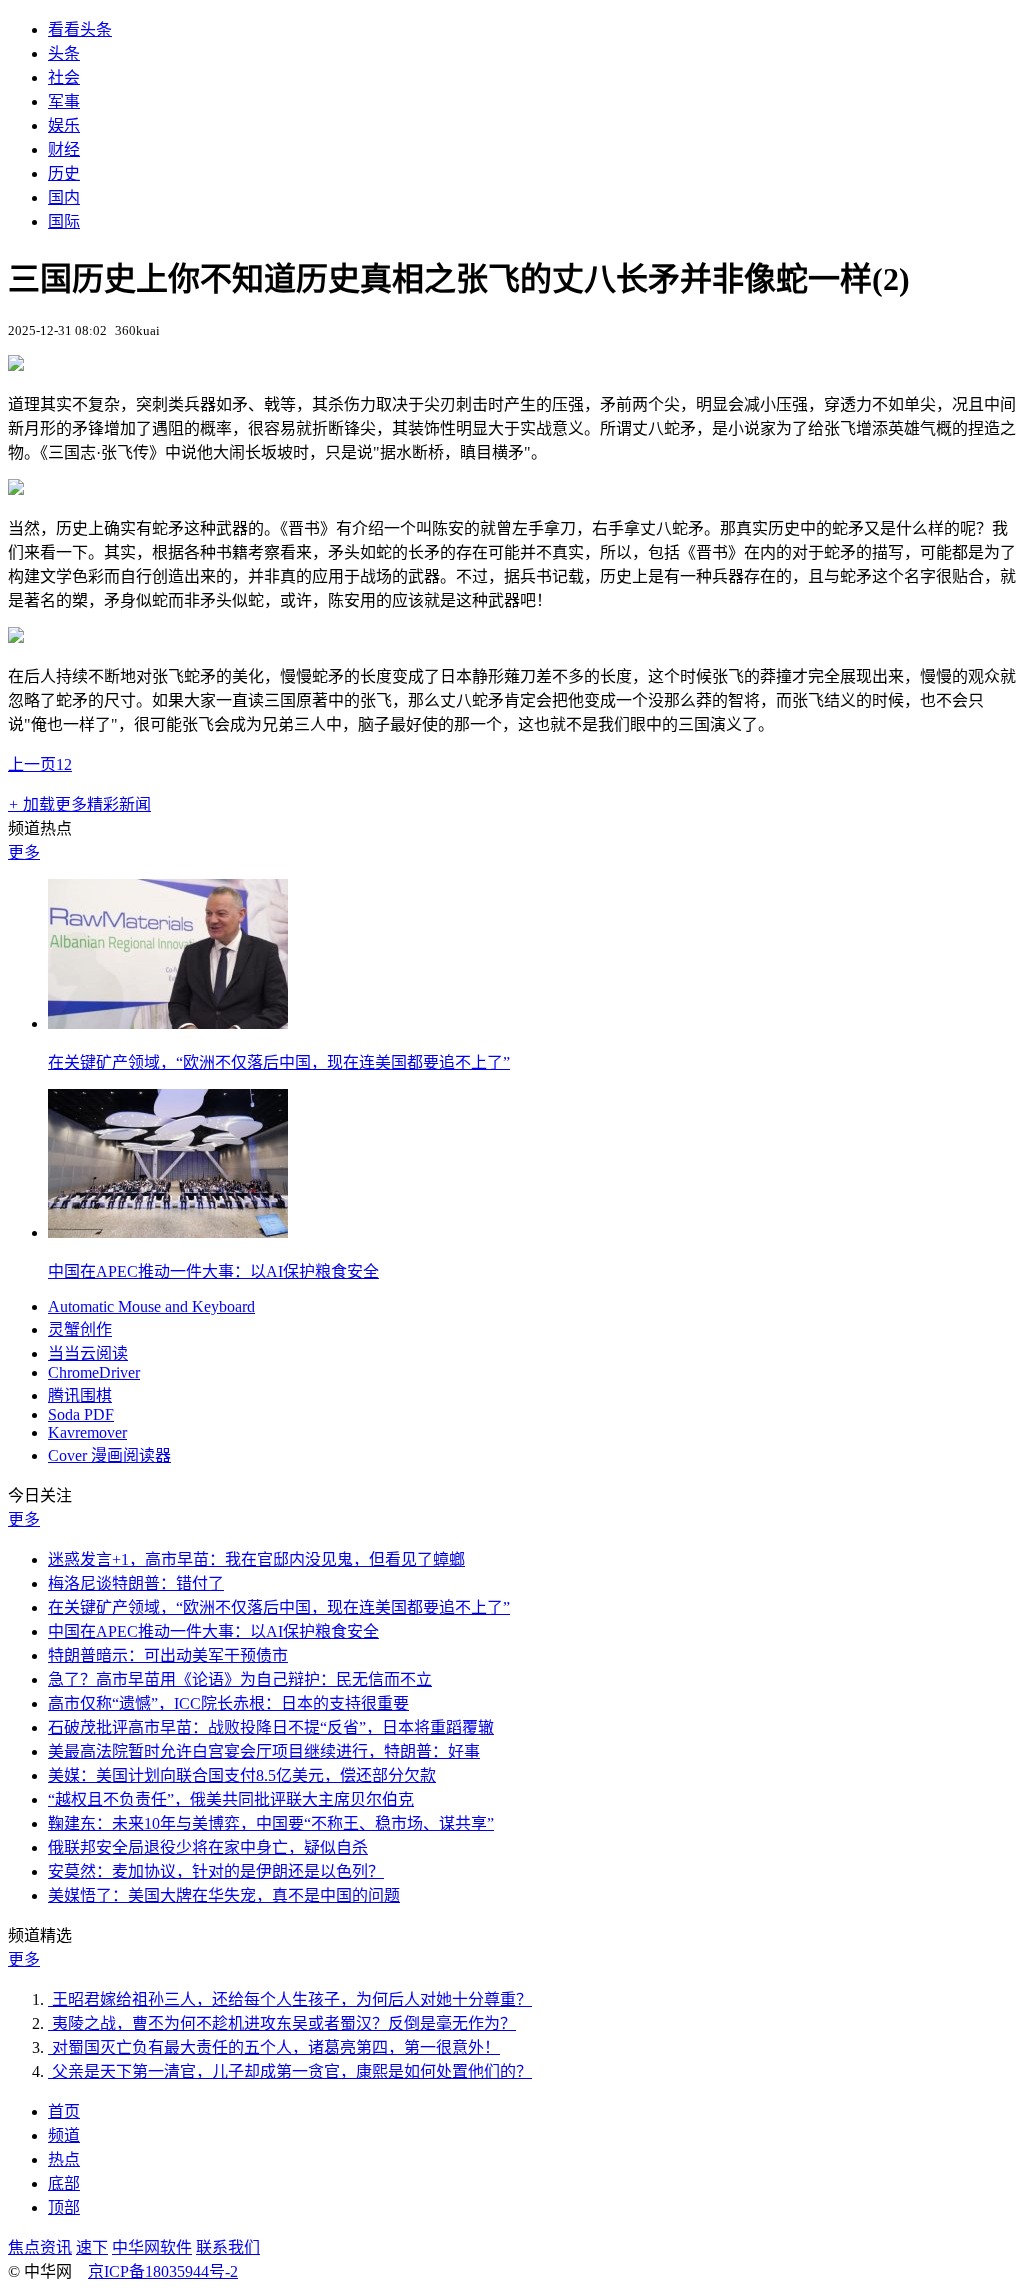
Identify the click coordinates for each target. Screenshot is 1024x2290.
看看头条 (80, 29)
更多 (24, 852)
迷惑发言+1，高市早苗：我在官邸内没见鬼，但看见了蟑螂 (256, 1559)
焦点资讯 (40, 2247)
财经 (64, 149)
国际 (64, 221)
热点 (64, 2159)
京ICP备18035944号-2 (163, 2271)
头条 (64, 53)
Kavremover (87, 1432)
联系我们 (228, 2247)
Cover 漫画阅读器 (109, 1455)
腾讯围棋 (80, 1395)
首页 (64, 2111)
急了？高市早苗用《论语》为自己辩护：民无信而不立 (240, 1679)
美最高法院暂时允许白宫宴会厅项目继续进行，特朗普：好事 (264, 1751)
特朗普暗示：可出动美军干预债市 (168, 1655)
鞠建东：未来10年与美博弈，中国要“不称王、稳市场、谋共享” (271, 1823)
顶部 (64, 2207)
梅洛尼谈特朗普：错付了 (136, 1583)
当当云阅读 (88, 1353)
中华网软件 (152, 2247)
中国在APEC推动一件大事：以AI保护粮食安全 (213, 1271)
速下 (92, 2247)
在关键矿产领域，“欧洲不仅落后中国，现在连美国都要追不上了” (279, 1062)
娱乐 (64, 125)
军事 (64, 101)
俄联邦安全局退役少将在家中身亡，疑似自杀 (208, 1847)
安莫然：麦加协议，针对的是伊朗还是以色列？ (216, 1871)
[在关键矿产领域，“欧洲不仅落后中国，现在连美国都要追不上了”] (168, 1023)
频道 (64, 2135)
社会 (64, 77)
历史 (64, 173)
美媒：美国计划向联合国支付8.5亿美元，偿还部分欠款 (242, 1775)
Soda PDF (81, 1414)
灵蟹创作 (80, 1329)
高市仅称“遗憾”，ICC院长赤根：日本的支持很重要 (228, 1703)
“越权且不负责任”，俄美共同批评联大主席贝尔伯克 (231, 1799)
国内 (64, 197)
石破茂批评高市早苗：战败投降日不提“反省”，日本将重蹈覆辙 (271, 1727)
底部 (64, 2183)
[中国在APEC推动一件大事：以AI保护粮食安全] (168, 1232)
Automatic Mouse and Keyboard (151, 1306)
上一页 (32, 764)
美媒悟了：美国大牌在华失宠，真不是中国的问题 (224, 1895)
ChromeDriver (94, 1372)
